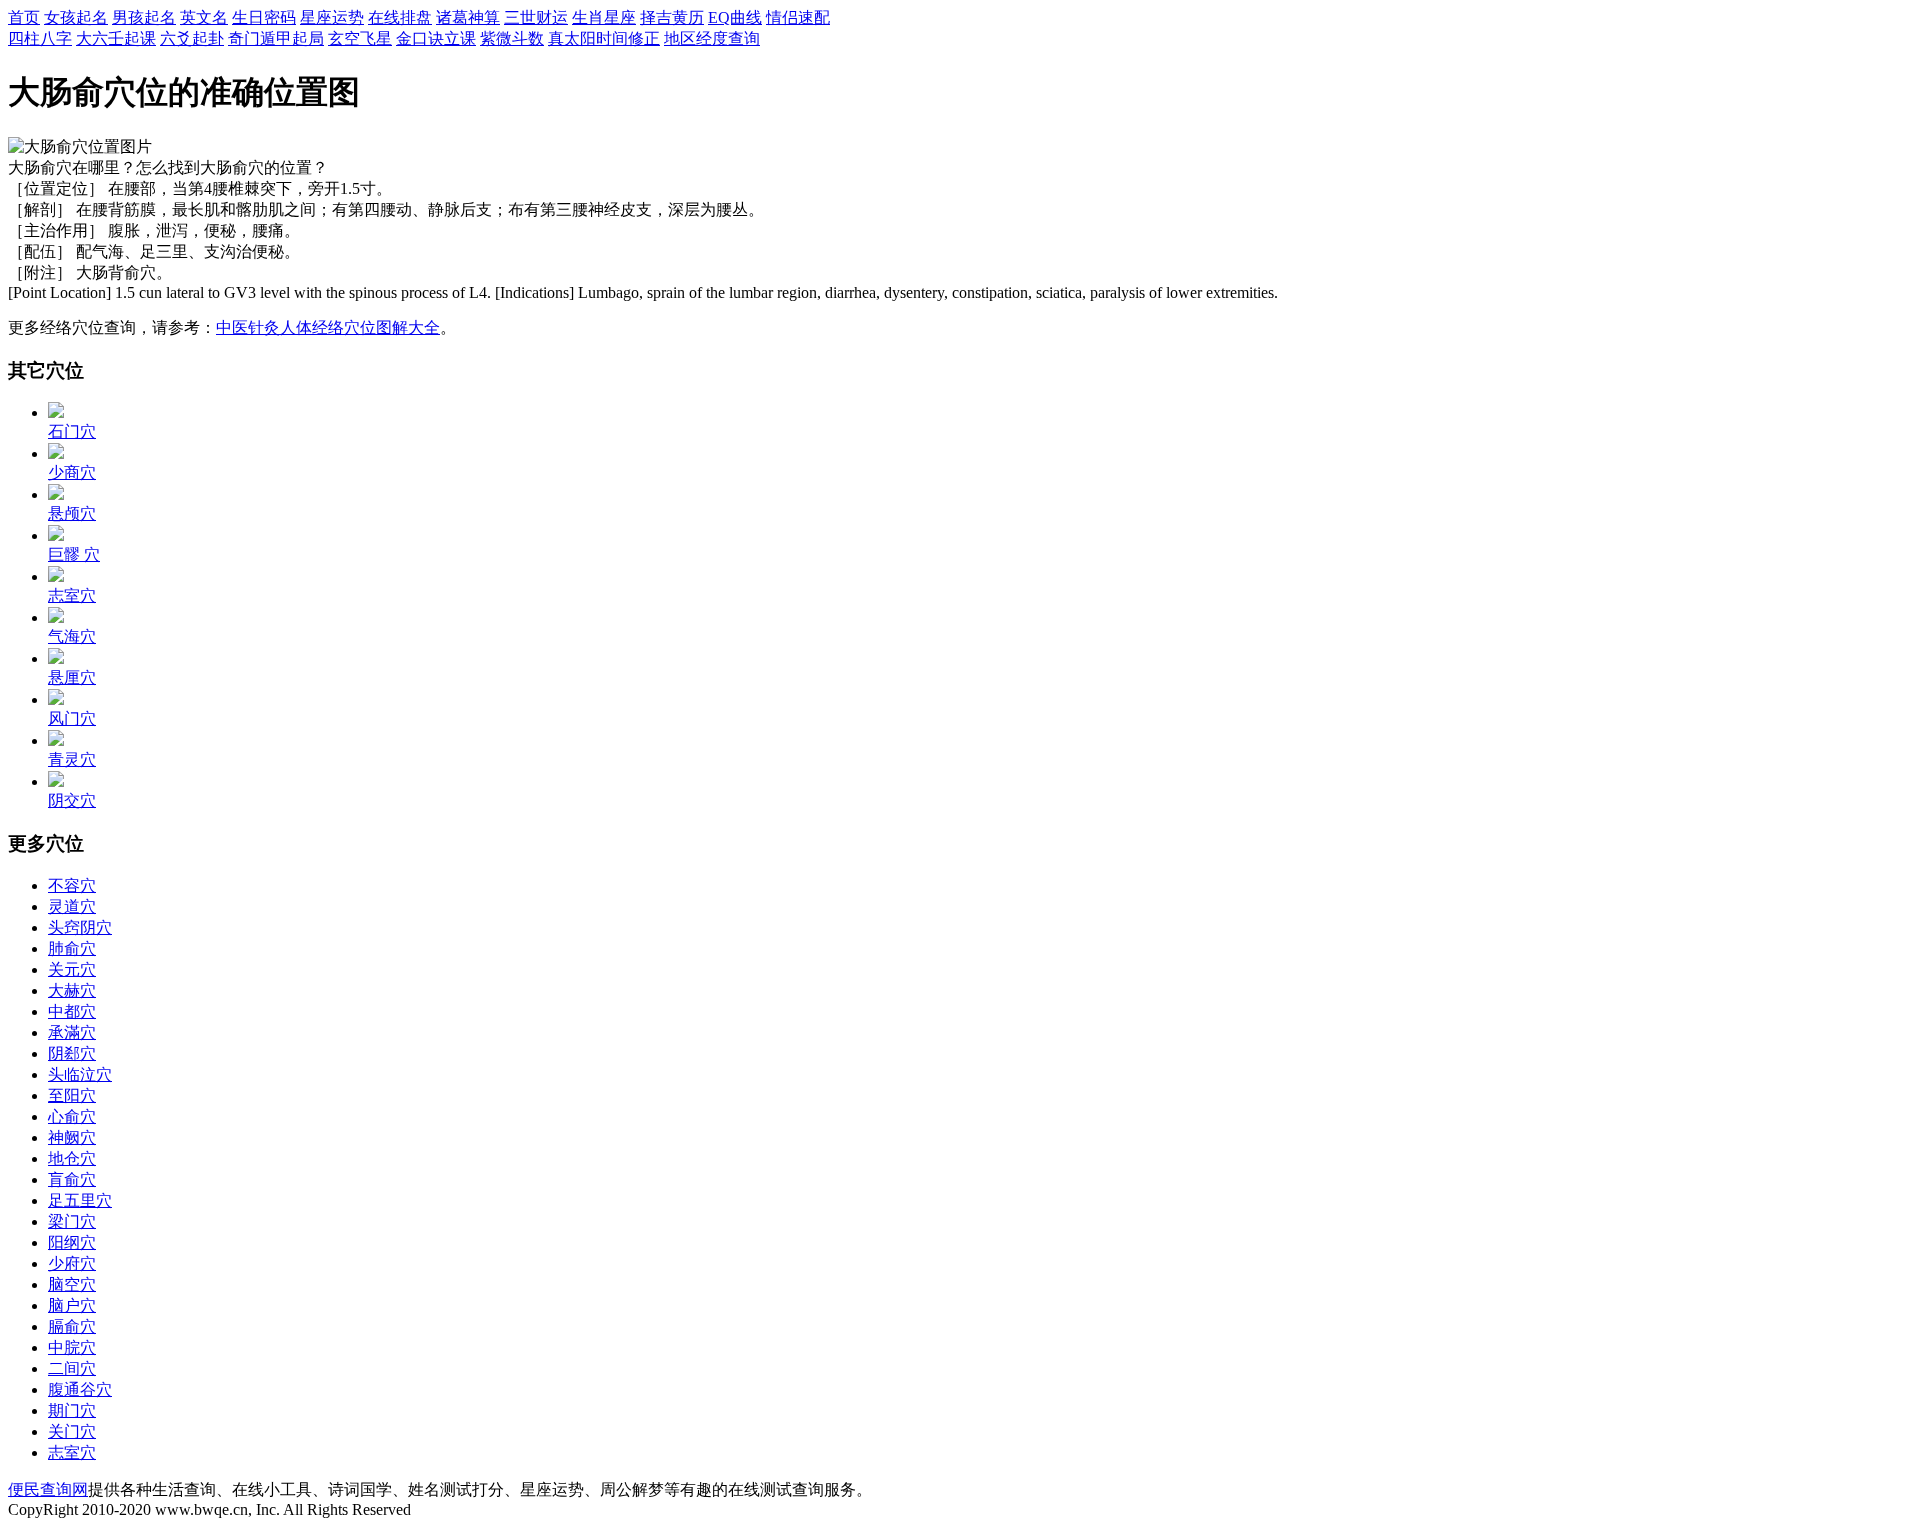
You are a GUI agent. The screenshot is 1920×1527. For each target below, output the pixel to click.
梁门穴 (72, 1221)
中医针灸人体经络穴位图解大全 (328, 327)
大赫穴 (72, 990)
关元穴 (72, 969)
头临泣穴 (80, 1074)
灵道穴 (72, 906)
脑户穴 (72, 1305)
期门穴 (72, 1410)
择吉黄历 (672, 17)
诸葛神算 (468, 17)
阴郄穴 (72, 1053)
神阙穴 (72, 1137)
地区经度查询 (712, 38)
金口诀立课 (436, 38)
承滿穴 (72, 1032)
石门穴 (72, 431)
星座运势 (332, 17)
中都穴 (72, 1011)
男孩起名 (144, 17)
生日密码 (264, 17)
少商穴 (72, 472)
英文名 (204, 17)
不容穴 (72, 885)
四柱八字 (40, 38)
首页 (24, 17)
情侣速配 (798, 17)
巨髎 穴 (74, 554)
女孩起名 (76, 17)
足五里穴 (80, 1200)
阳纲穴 (72, 1242)
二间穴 (72, 1368)
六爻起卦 (192, 38)
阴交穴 (72, 800)
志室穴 (72, 595)
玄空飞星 (360, 38)
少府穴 (72, 1263)
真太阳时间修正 (604, 38)
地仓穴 (72, 1158)
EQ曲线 (735, 17)
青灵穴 (72, 759)
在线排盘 (400, 17)
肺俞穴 (72, 948)
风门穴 (72, 718)
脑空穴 (72, 1284)
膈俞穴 (72, 1326)
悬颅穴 (72, 513)
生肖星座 (604, 17)
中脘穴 (72, 1347)
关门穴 (72, 1431)
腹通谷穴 (80, 1389)
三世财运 (536, 17)
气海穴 (72, 636)
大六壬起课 (116, 38)
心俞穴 (72, 1116)
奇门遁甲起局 (276, 38)
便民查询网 (48, 1489)
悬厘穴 (72, 677)
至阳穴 (72, 1095)
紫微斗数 (512, 38)
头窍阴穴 (80, 927)
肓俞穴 (72, 1179)
